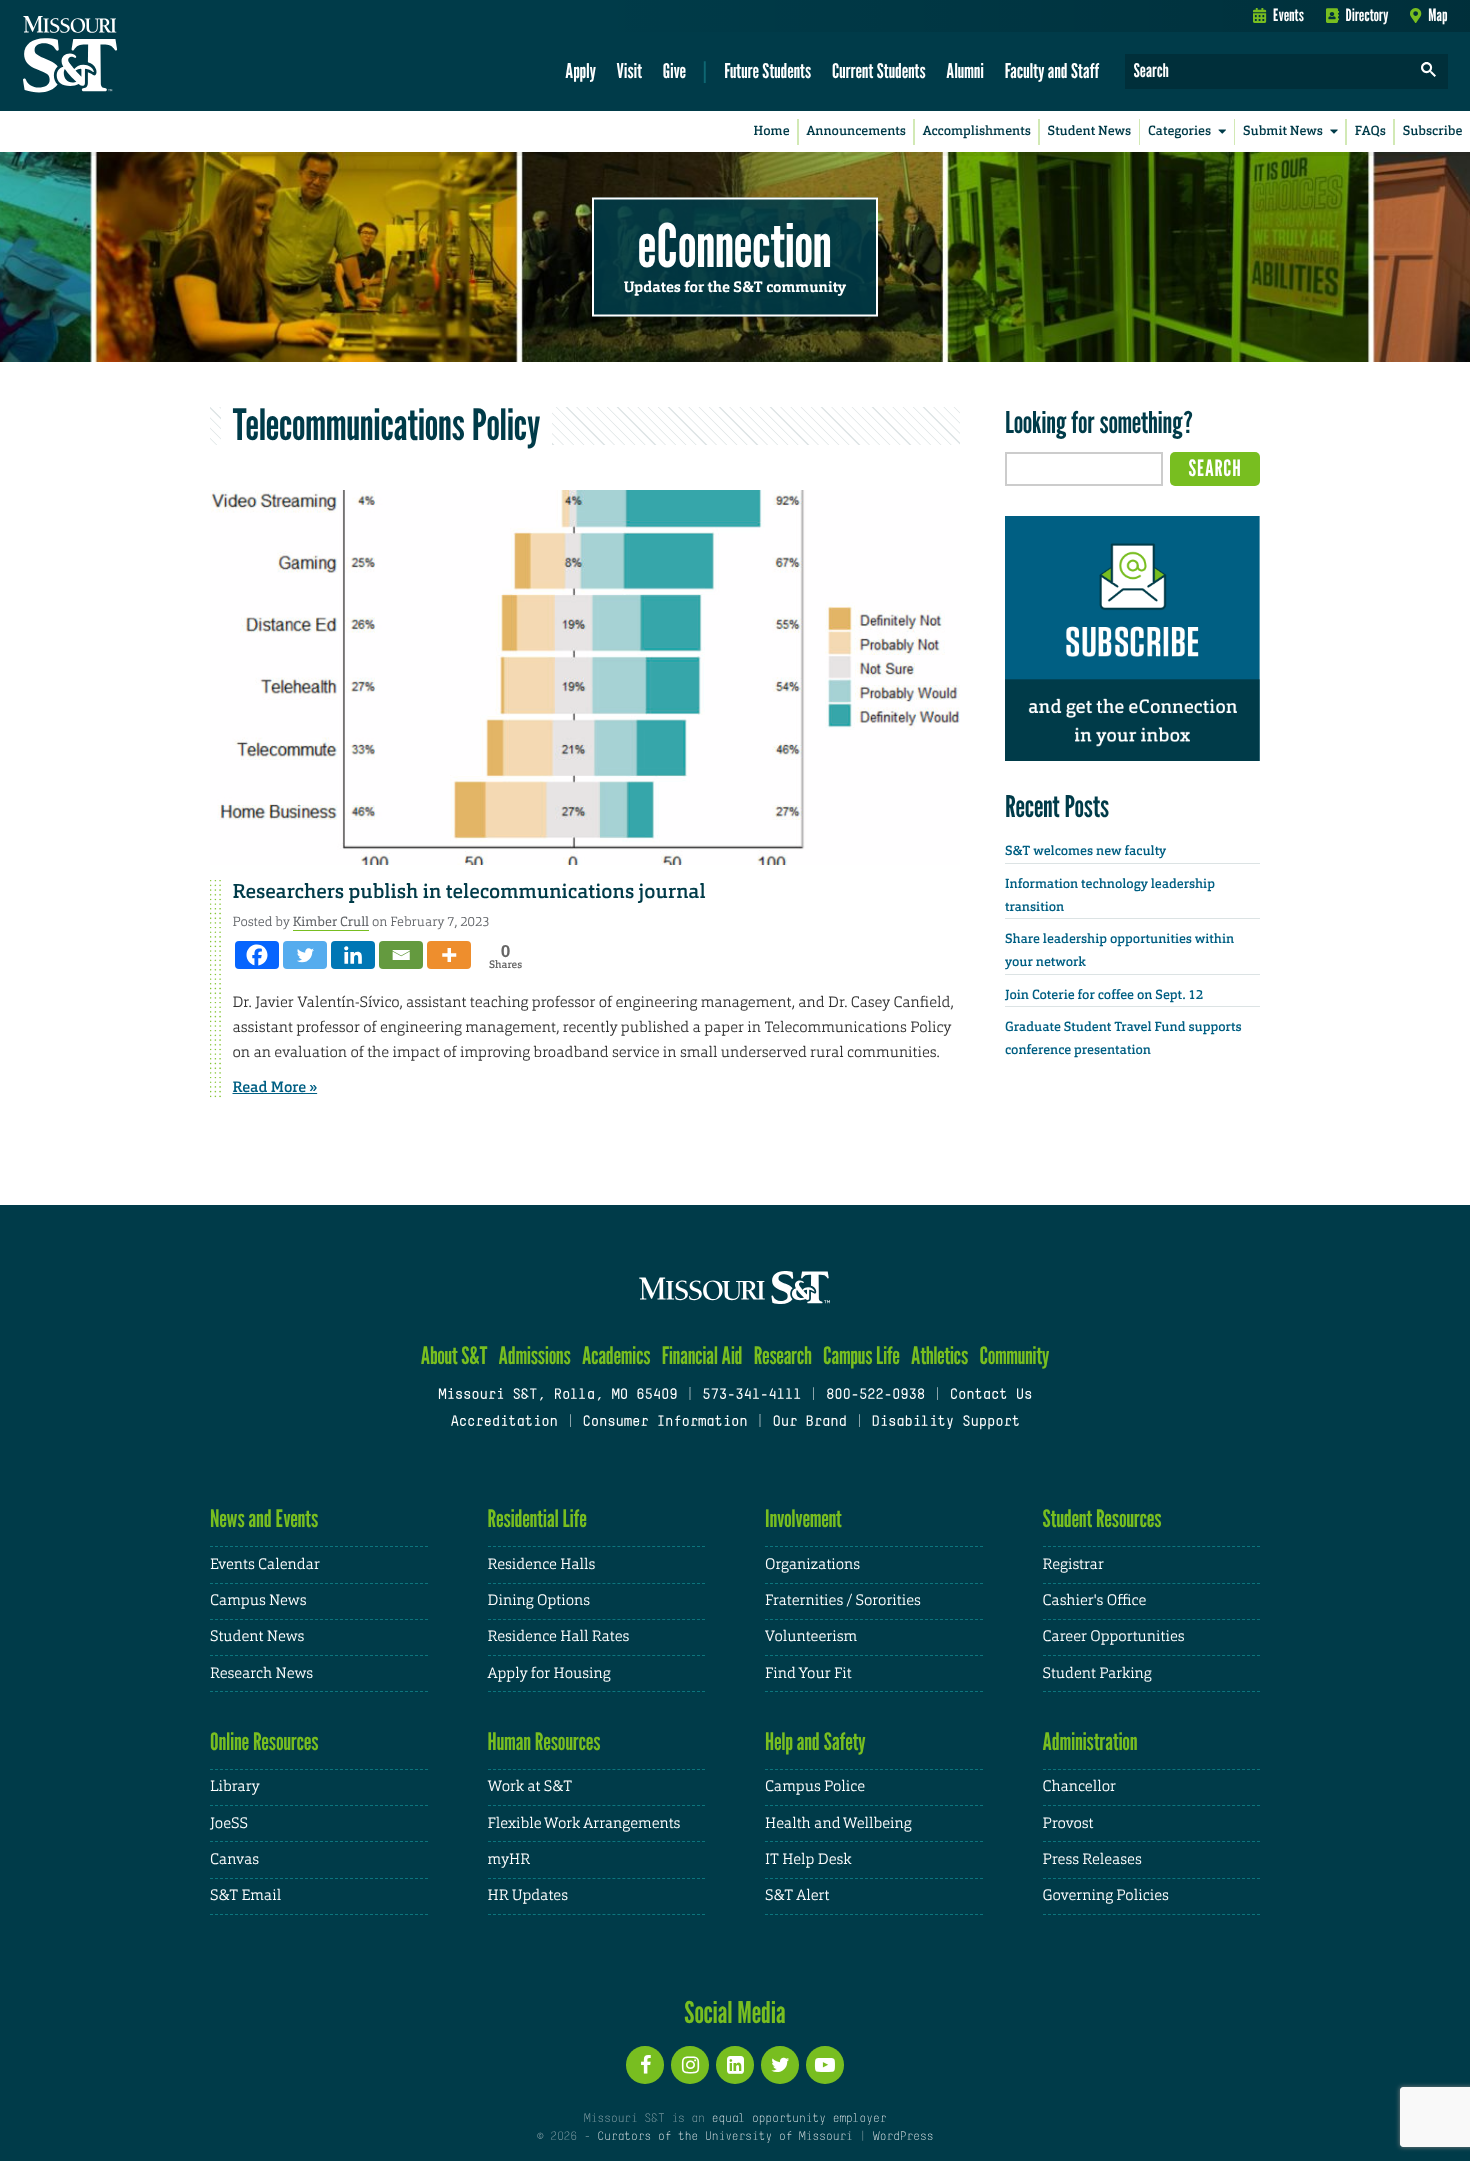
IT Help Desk (808, 1859)
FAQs (1370, 131)
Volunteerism (811, 1636)
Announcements (855, 131)
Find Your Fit (808, 1673)
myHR (509, 1859)
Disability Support (945, 1422)
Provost (1068, 1823)
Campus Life (861, 1355)
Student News (1089, 131)
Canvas (234, 1859)
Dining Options (539, 1600)
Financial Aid (702, 1355)
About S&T (454, 1355)
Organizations (812, 1564)
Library (235, 1786)
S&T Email (245, 1895)
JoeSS (229, 1823)
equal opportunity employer (798, 2119)
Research (783, 1355)
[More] (449, 955)
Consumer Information (664, 1422)
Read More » (275, 1087)
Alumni (965, 70)
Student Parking (1097, 1673)
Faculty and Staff (1052, 70)
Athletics (939, 1355)
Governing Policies (1106, 1895)
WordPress (903, 2137)
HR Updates (528, 1895)
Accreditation (503, 1422)
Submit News (1283, 131)
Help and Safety (815, 1741)
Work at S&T (530, 1786)
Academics (616, 1355)
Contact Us (991, 1395)
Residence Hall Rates (559, 1636)
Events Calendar (265, 1564)
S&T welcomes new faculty (1085, 851)
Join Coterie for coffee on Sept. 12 (1104, 995)
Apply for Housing (549, 1673)
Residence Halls (542, 1564)
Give (674, 70)
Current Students (879, 70)
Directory (1367, 15)
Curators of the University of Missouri (724, 2137)
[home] (133, 56)
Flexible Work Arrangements (584, 1823)
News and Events (264, 1518)
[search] (1429, 71)
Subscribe (1433, 131)
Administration (1090, 1741)
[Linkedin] (353, 955)
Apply (580, 70)
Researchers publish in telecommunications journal (469, 892)
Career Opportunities (1114, 1636)
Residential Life (537, 1518)
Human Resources (544, 1741)
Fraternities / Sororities (843, 1600)
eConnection (735, 245)
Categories (1179, 131)
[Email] (401, 955)
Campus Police (815, 1786)
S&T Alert (797, 1895)
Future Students (767, 70)
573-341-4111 (751, 1395)
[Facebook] (257, 955)
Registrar (1073, 1564)
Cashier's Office (1095, 1600)
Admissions (535, 1355)
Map (1437, 15)
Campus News (258, 1600)
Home (772, 131)
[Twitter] (305, 955)
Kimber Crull (331, 921)
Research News (261, 1673)
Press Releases (1092, 1859)
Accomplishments (977, 131)
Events (1288, 15)
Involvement (803, 1518)
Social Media (734, 2012)
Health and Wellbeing (838, 1823)
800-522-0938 (875, 1395)
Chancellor (1079, 1786)
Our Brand (809, 1422)
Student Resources (1102, 1518)
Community (1014, 1355)
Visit (630, 70)
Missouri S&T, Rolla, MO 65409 (557, 1395)
